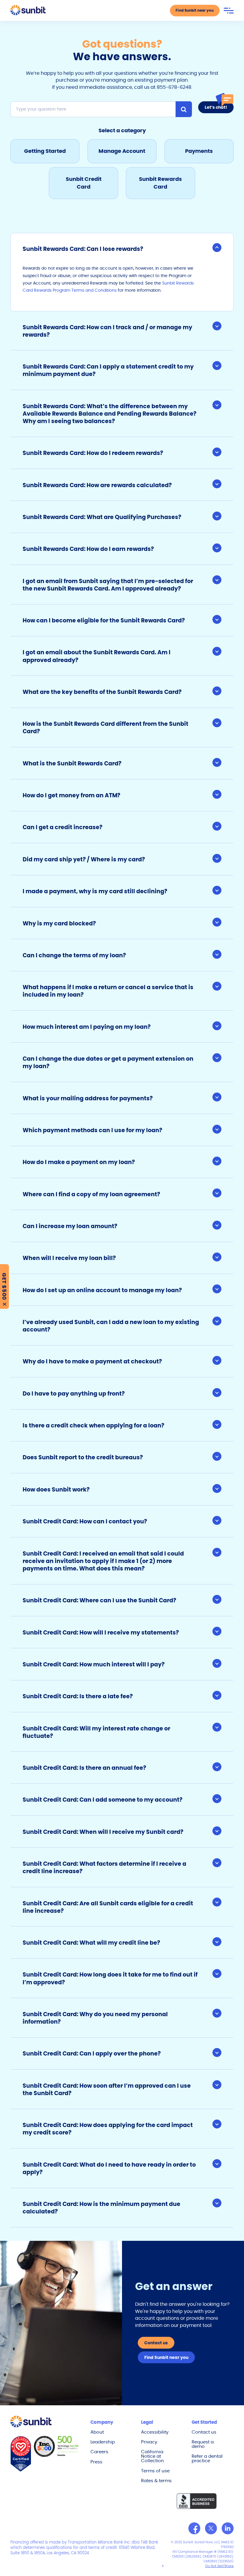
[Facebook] (194, 2528)
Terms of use (155, 2471)
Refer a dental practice (207, 2458)
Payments (199, 151)
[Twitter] (211, 2528)
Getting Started (45, 151)
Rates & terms (156, 2481)
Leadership (103, 2442)
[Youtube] (228, 2528)
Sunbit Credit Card (84, 183)
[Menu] (229, 11)
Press (96, 2462)
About (97, 2432)
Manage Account (122, 151)
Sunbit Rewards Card (160, 183)
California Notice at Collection (152, 2456)
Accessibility (155, 2432)
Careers (99, 2452)
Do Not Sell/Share (219, 2566)
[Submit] (184, 109)
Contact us (204, 2432)
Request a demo (203, 2444)
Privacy (149, 2442)
